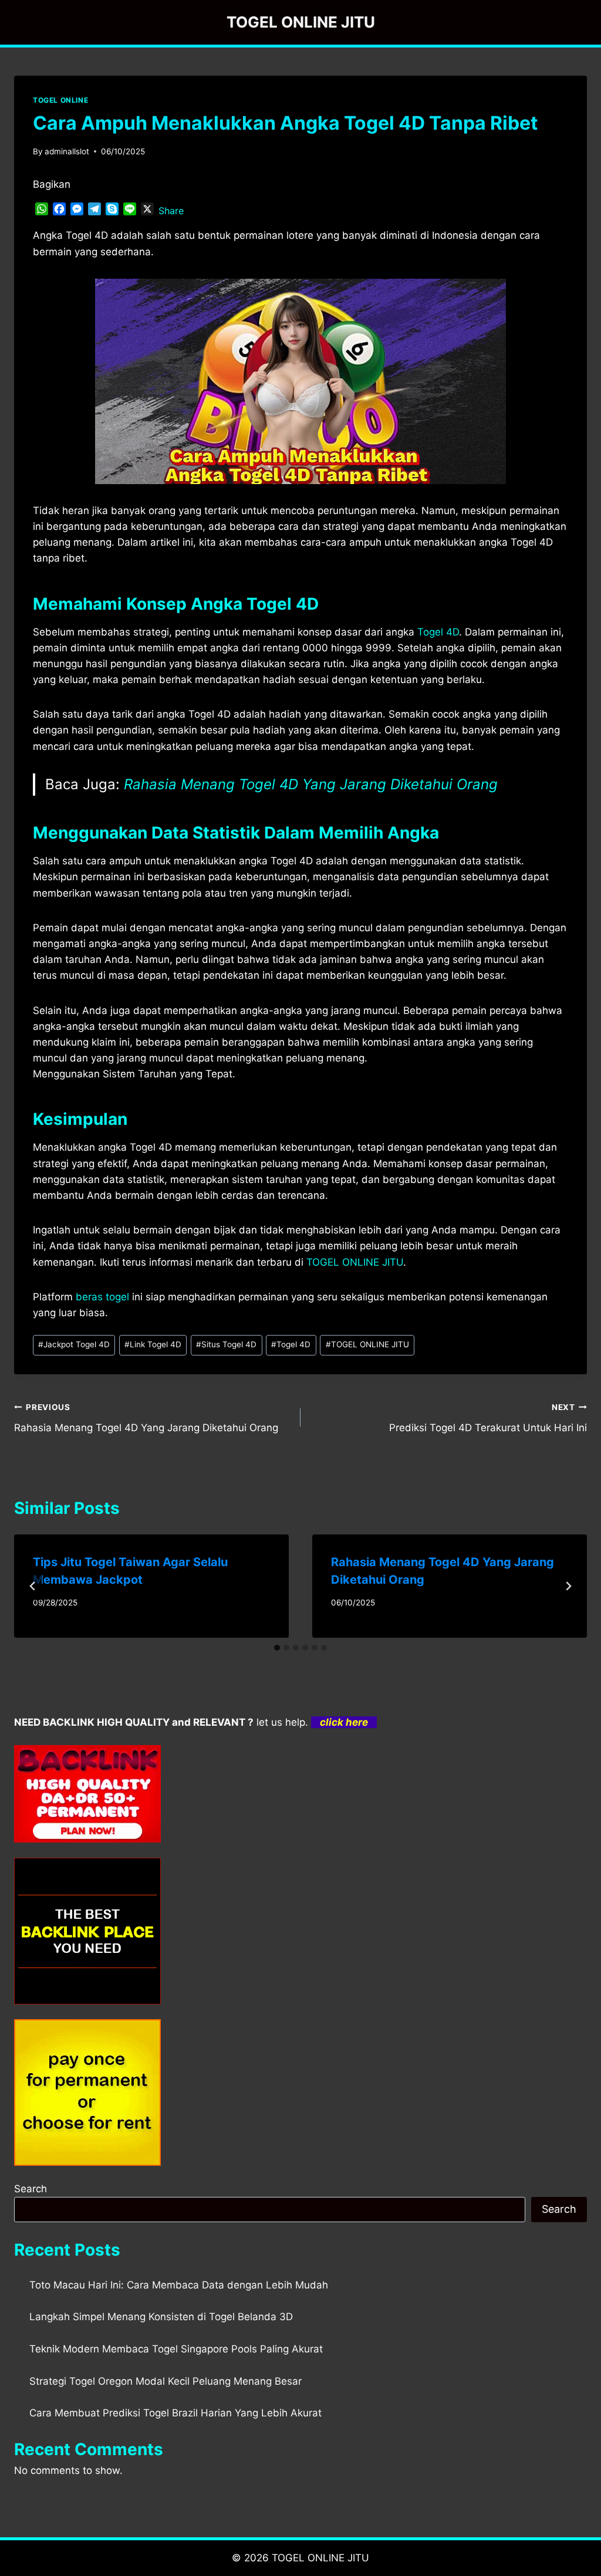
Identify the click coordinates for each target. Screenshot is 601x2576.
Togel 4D (438, 632)
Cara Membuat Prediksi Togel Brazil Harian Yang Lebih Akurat (175, 2413)
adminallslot (67, 151)
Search (31, 2189)
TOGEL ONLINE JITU (367, 1344)
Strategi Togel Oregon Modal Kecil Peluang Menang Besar (166, 2381)
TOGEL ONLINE (60, 100)
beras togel (102, 1297)
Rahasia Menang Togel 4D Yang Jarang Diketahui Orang (311, 784)
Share (171, 211)
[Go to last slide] (33, 1586)
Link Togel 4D (153, 1344)
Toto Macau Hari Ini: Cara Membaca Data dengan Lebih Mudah (179, 2285)
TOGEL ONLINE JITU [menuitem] (355, 1262)
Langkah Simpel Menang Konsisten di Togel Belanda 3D (161, 2317)
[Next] (568, 1586)
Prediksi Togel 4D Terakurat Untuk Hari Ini (488, 1418)
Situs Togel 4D (226, 1344)
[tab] (277, 1648)
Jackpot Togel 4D (74, 1344)
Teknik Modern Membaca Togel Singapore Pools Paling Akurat (176, 2349)
